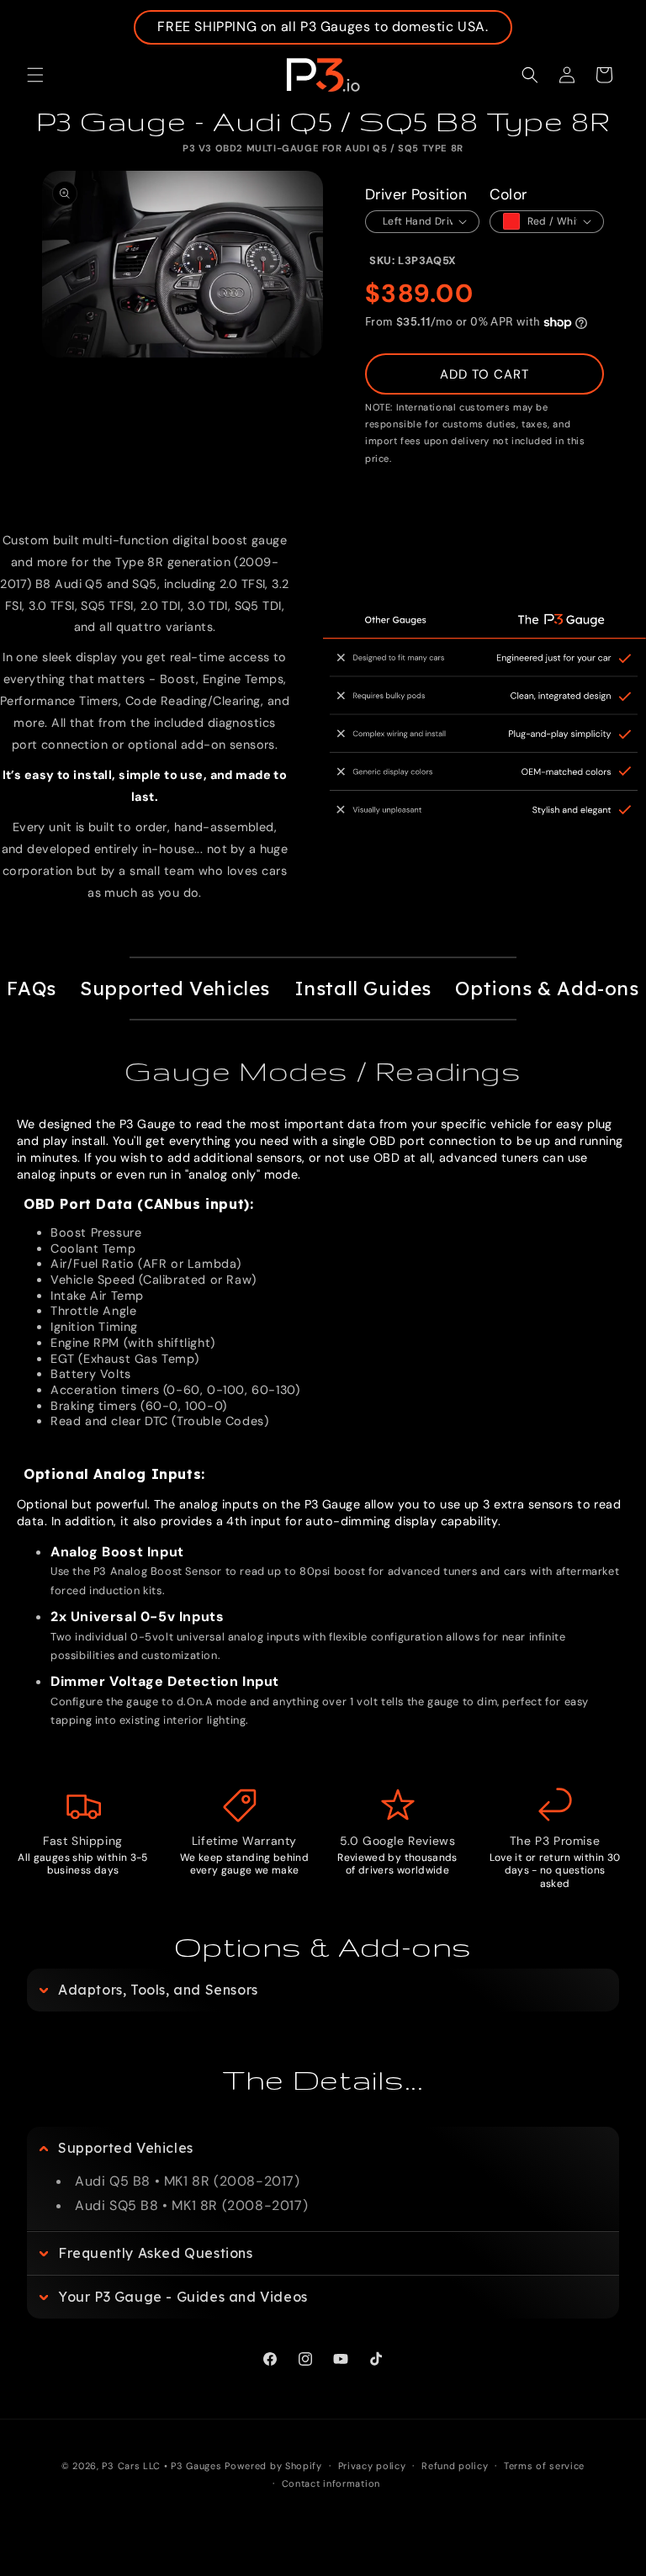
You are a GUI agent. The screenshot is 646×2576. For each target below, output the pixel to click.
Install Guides (363, 989)
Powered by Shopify (273, 2466)
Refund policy (455, 2466)
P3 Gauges (196, 2466)
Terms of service (544, 2466)
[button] (35, 75)
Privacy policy (372, 2466)
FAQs (31, 989)
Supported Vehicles (175, 989)
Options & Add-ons (547, 989)
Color (508, 194)
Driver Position (416, 194)
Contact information (331, 2483)
